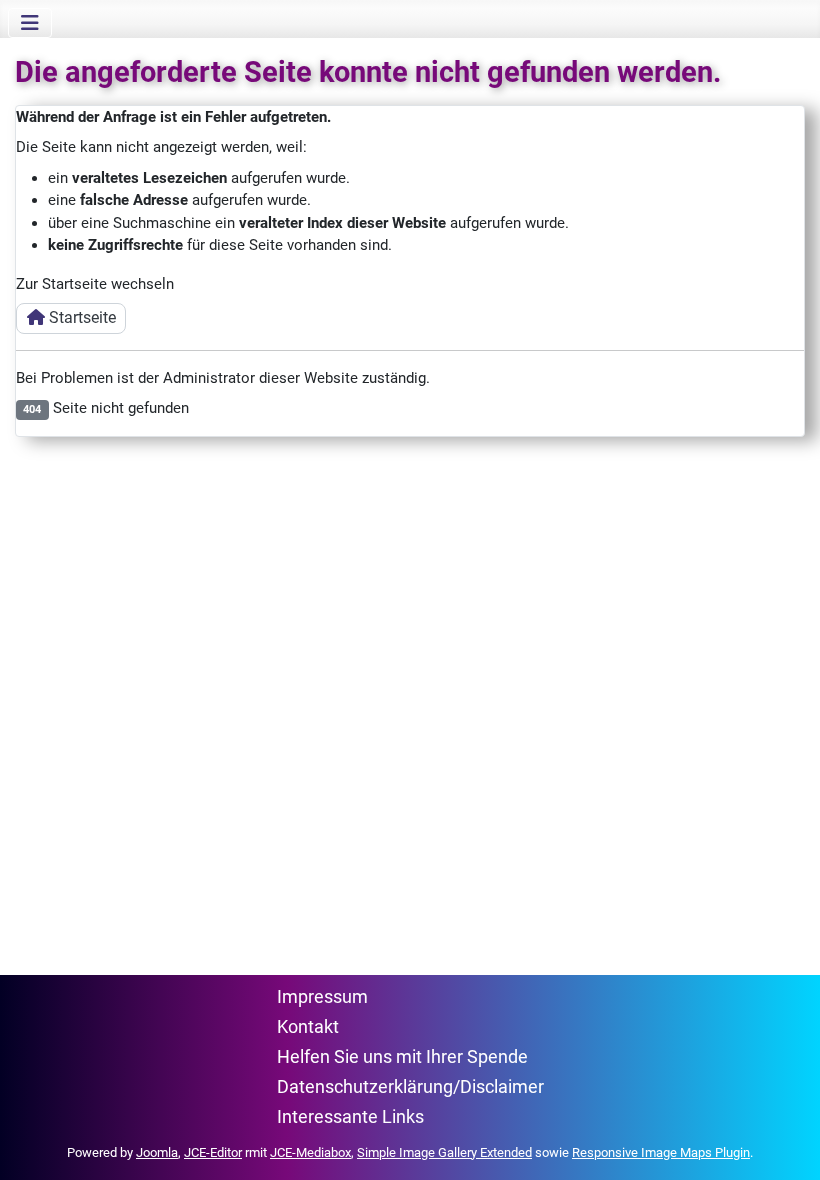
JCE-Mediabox (310, 1152)
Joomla (157, 1152)
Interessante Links (350, 1117)
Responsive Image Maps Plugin (661, 1152)
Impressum (322, 997)
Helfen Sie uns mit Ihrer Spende (402, 1057)
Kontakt (308, 1027)
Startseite (80, 317)
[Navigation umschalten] (30, 23)
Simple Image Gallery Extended (444, 1152)
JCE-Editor (213, 1152)
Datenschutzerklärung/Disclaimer (410, 1087)
